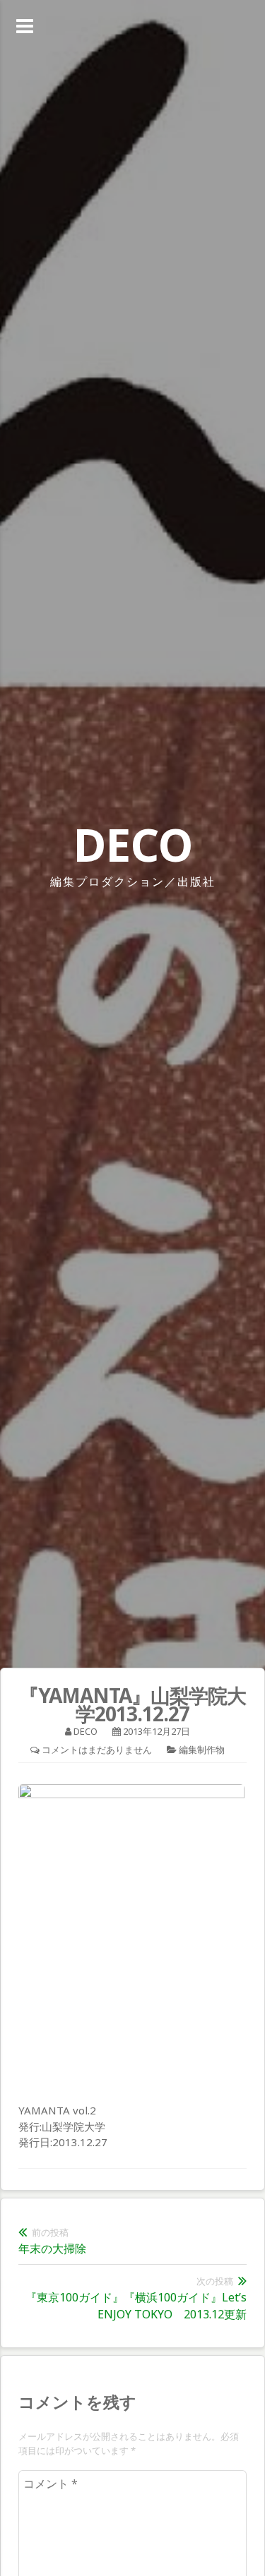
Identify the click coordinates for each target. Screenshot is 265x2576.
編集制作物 (202, 1750)
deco (86, 1731)
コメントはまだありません (97, 1750)
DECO (133, 844)
